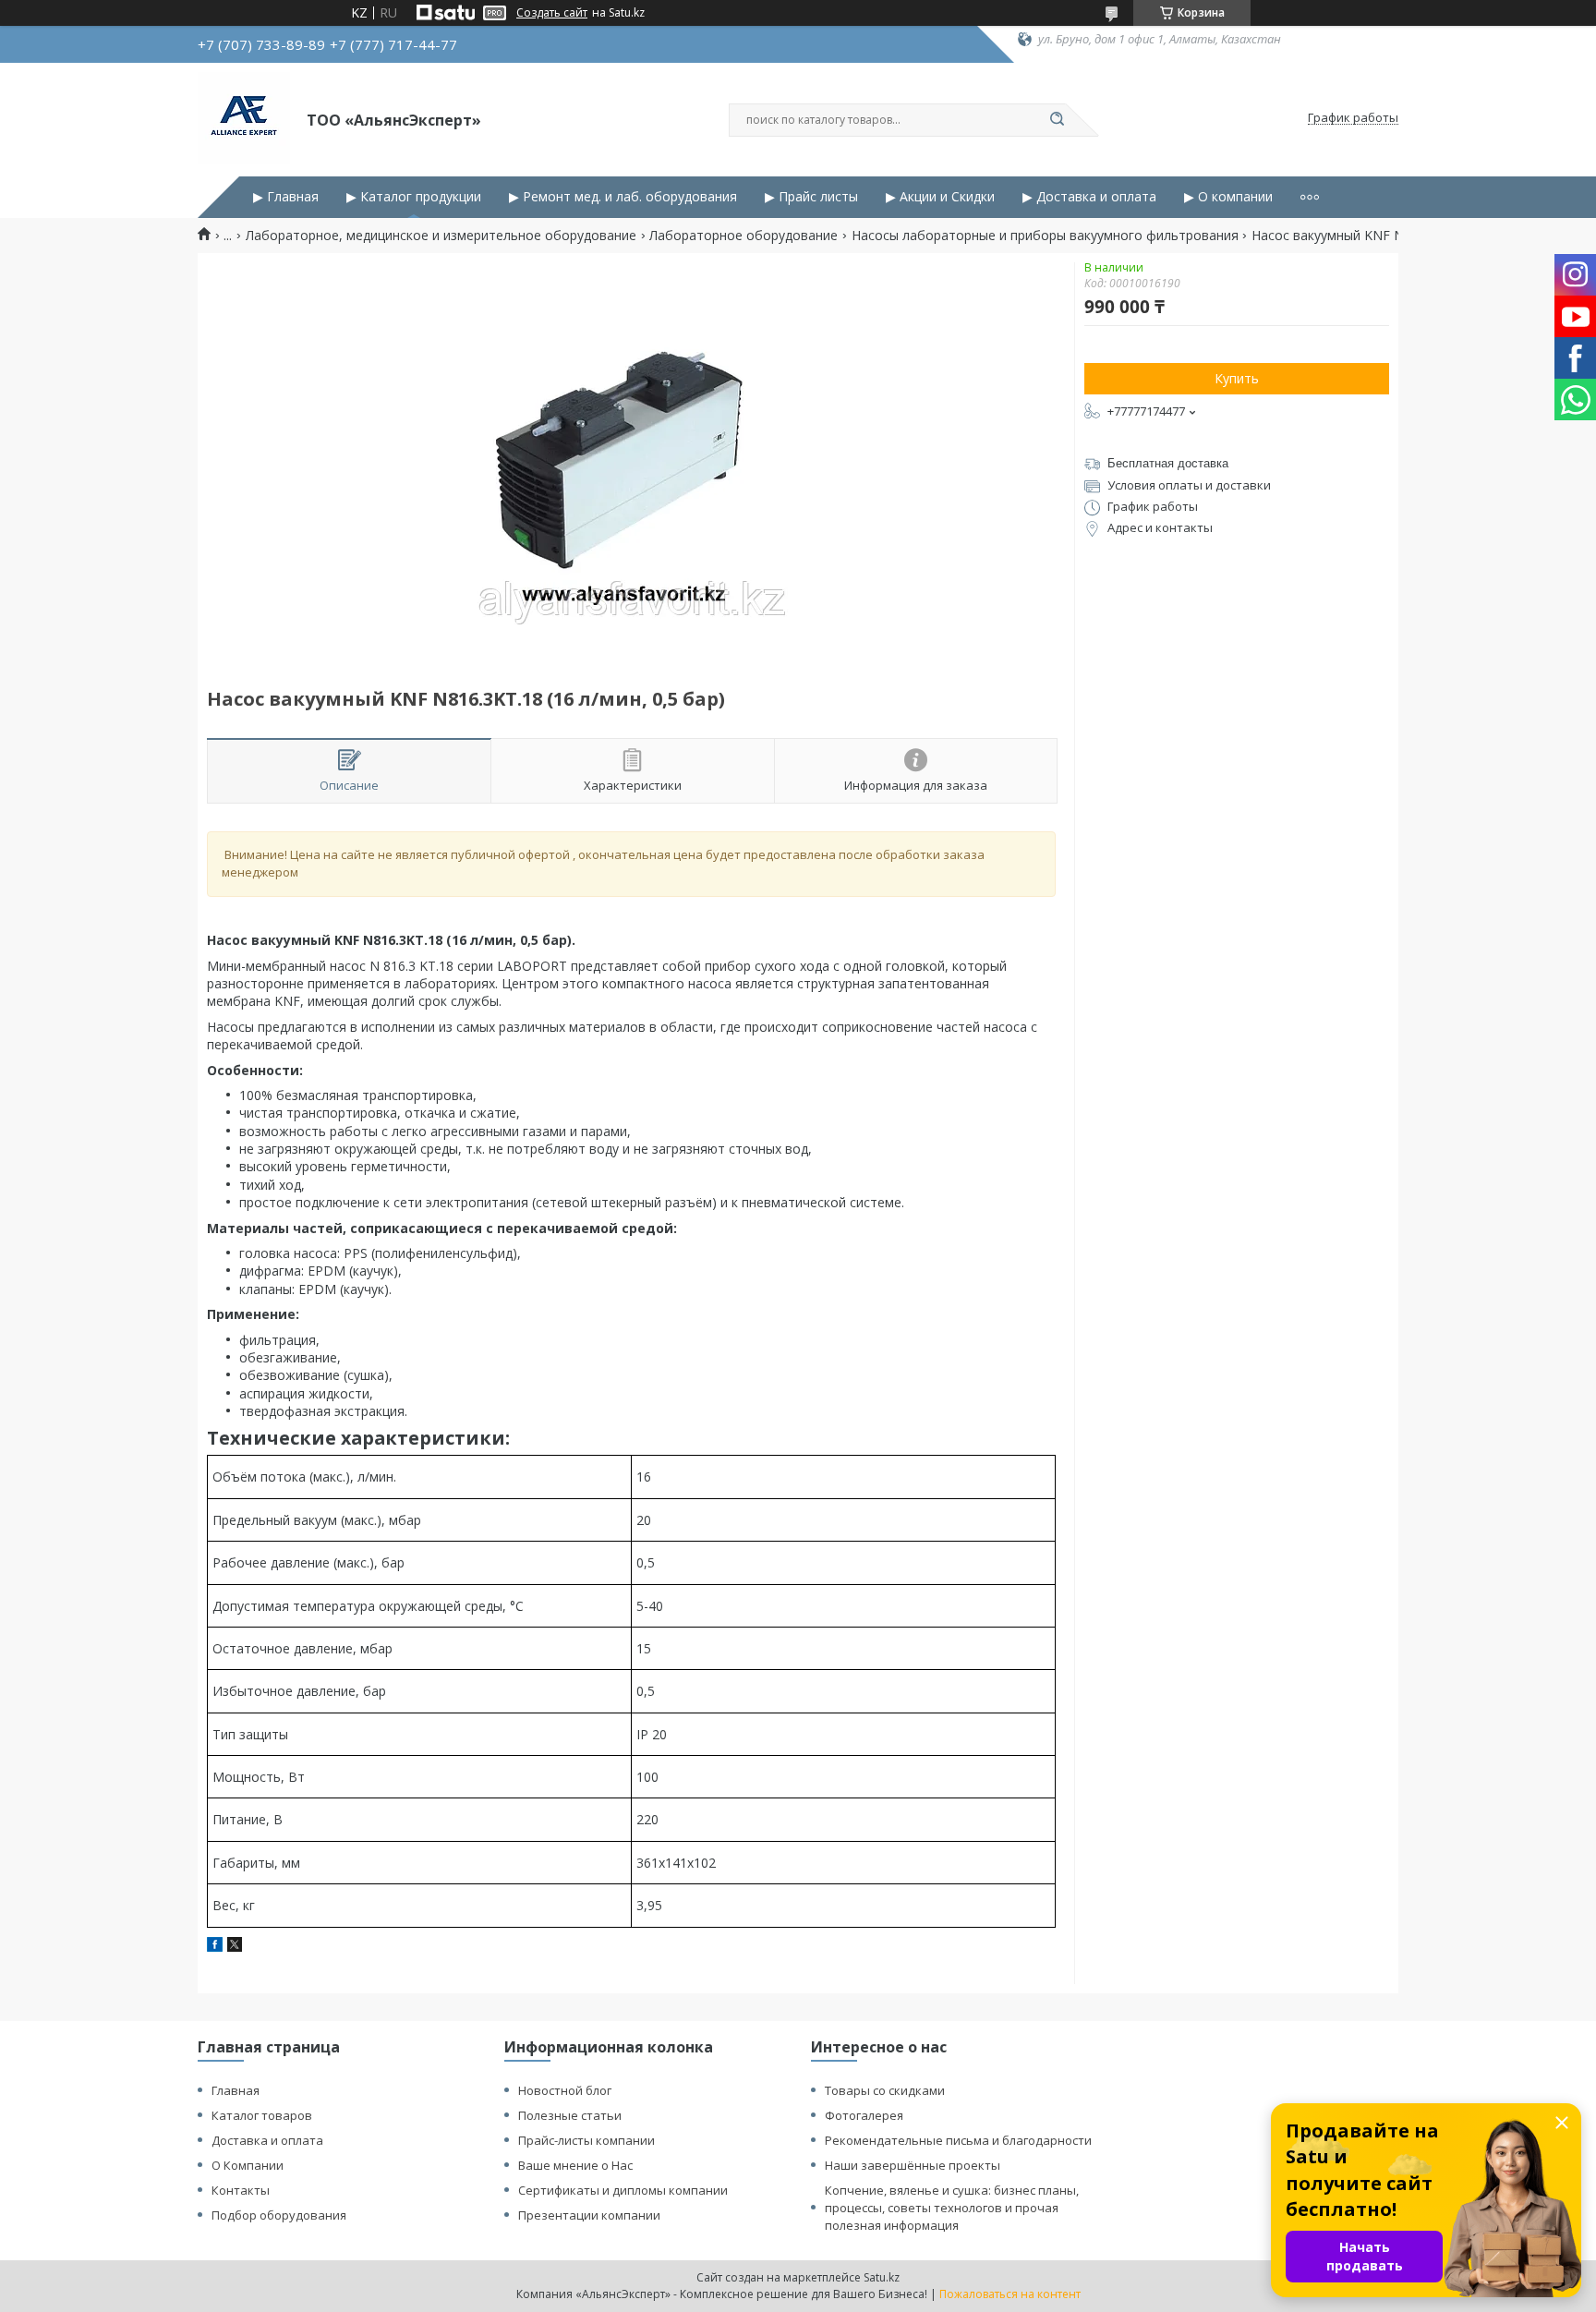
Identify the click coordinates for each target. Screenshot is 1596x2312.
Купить (1237, 378)
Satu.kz (882, 2277)
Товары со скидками (885, 2090)
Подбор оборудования (279, 2215)
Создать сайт (552, 13)
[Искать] (1057, 120)
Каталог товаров (262, 2115)
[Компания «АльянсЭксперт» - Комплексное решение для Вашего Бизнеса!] (244, 118)
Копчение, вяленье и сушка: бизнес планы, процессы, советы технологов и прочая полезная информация (952, 2208)
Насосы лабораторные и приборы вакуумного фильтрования (1045, 236)
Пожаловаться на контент (1010, 2294)
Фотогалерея (864, 2115)
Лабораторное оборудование (744, 236)
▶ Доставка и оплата (1089, 197)
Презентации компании (589, 2215)
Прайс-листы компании (586, 2140)
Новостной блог (565, 2090)
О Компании (248, 2165)
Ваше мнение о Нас (575, 2165)
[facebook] (215, 1947)
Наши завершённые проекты (913, 2165)
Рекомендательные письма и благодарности (958, 2140)
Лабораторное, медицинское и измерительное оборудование (441, 236)
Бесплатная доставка (1168, 463)
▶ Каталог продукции (414, 197)
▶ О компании (1228, 197)
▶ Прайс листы (811, 197)
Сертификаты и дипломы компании (623, 2190)
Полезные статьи (570, 2115)
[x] (235, 1947)
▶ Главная (286, 197)
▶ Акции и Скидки (940, 197)
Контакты (241, 2190)
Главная (236, 2090)
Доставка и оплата (267, 2140)
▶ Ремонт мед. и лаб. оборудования (623, 197)
